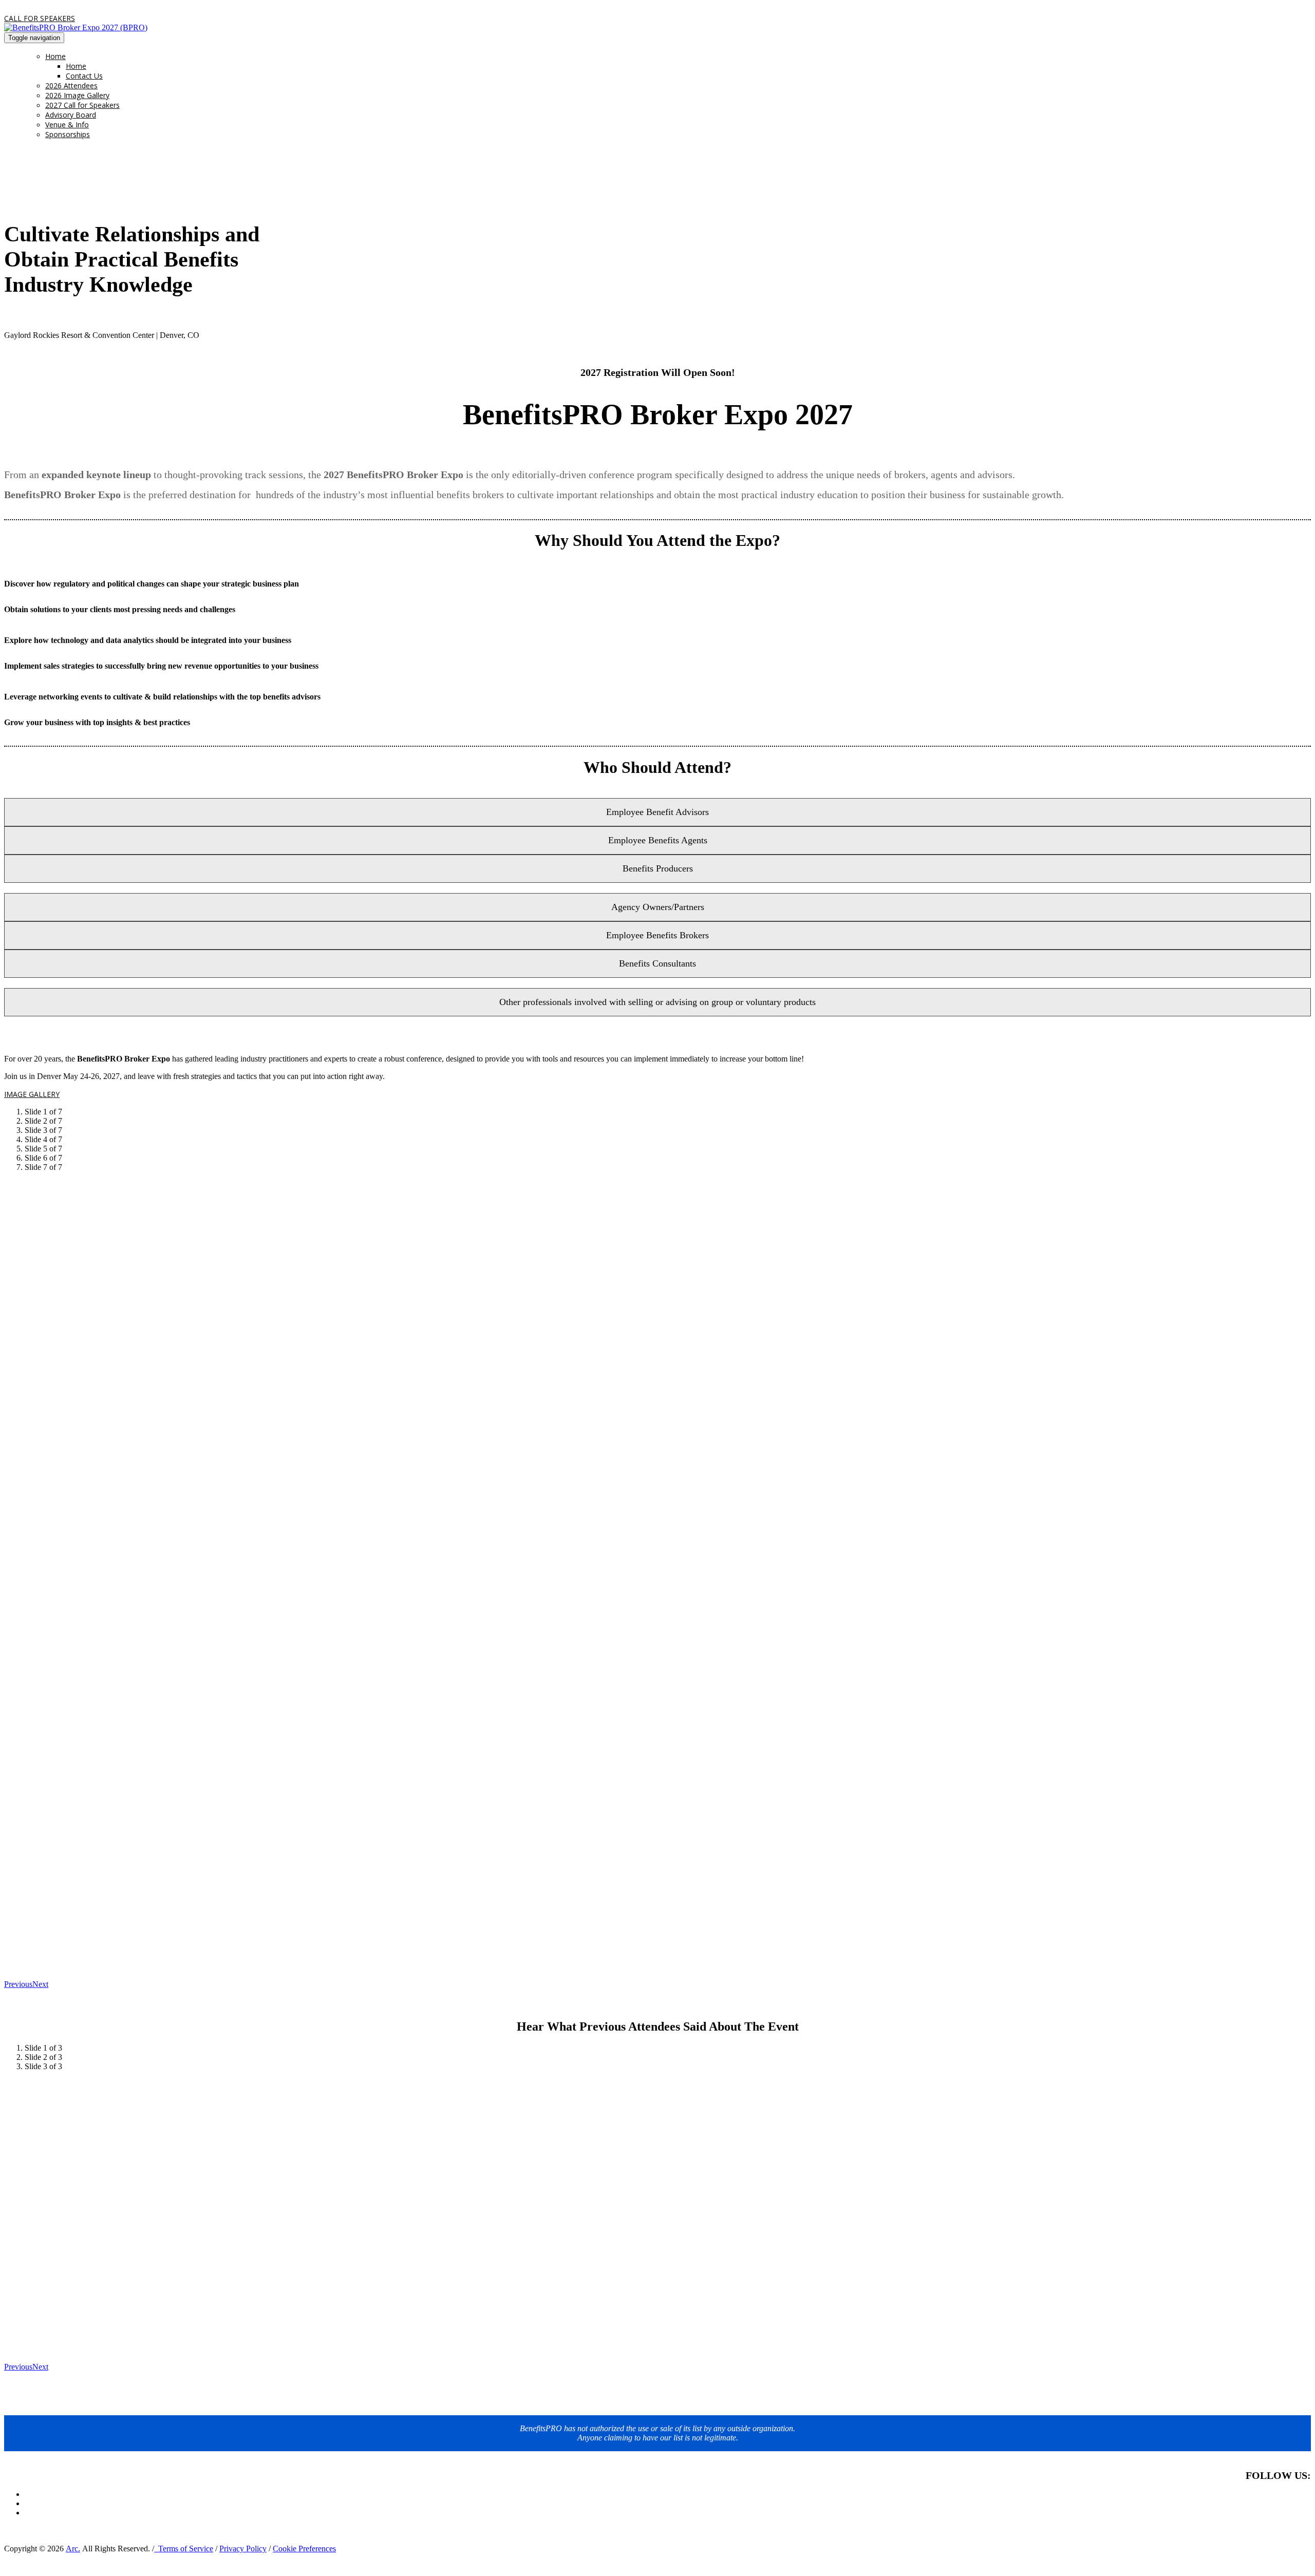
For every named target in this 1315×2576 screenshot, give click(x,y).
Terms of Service (184, 2549)
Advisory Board (71, 115)
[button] (40, 18)
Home (55, 56)
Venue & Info (67, 125)
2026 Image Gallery (77, 95)
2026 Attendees (71, 86)
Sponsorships (68, 134)
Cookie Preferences (304, 2549)
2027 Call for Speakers (82, 105)
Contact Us (84, 76)
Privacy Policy (243, 2549)
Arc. (73, 2549)
